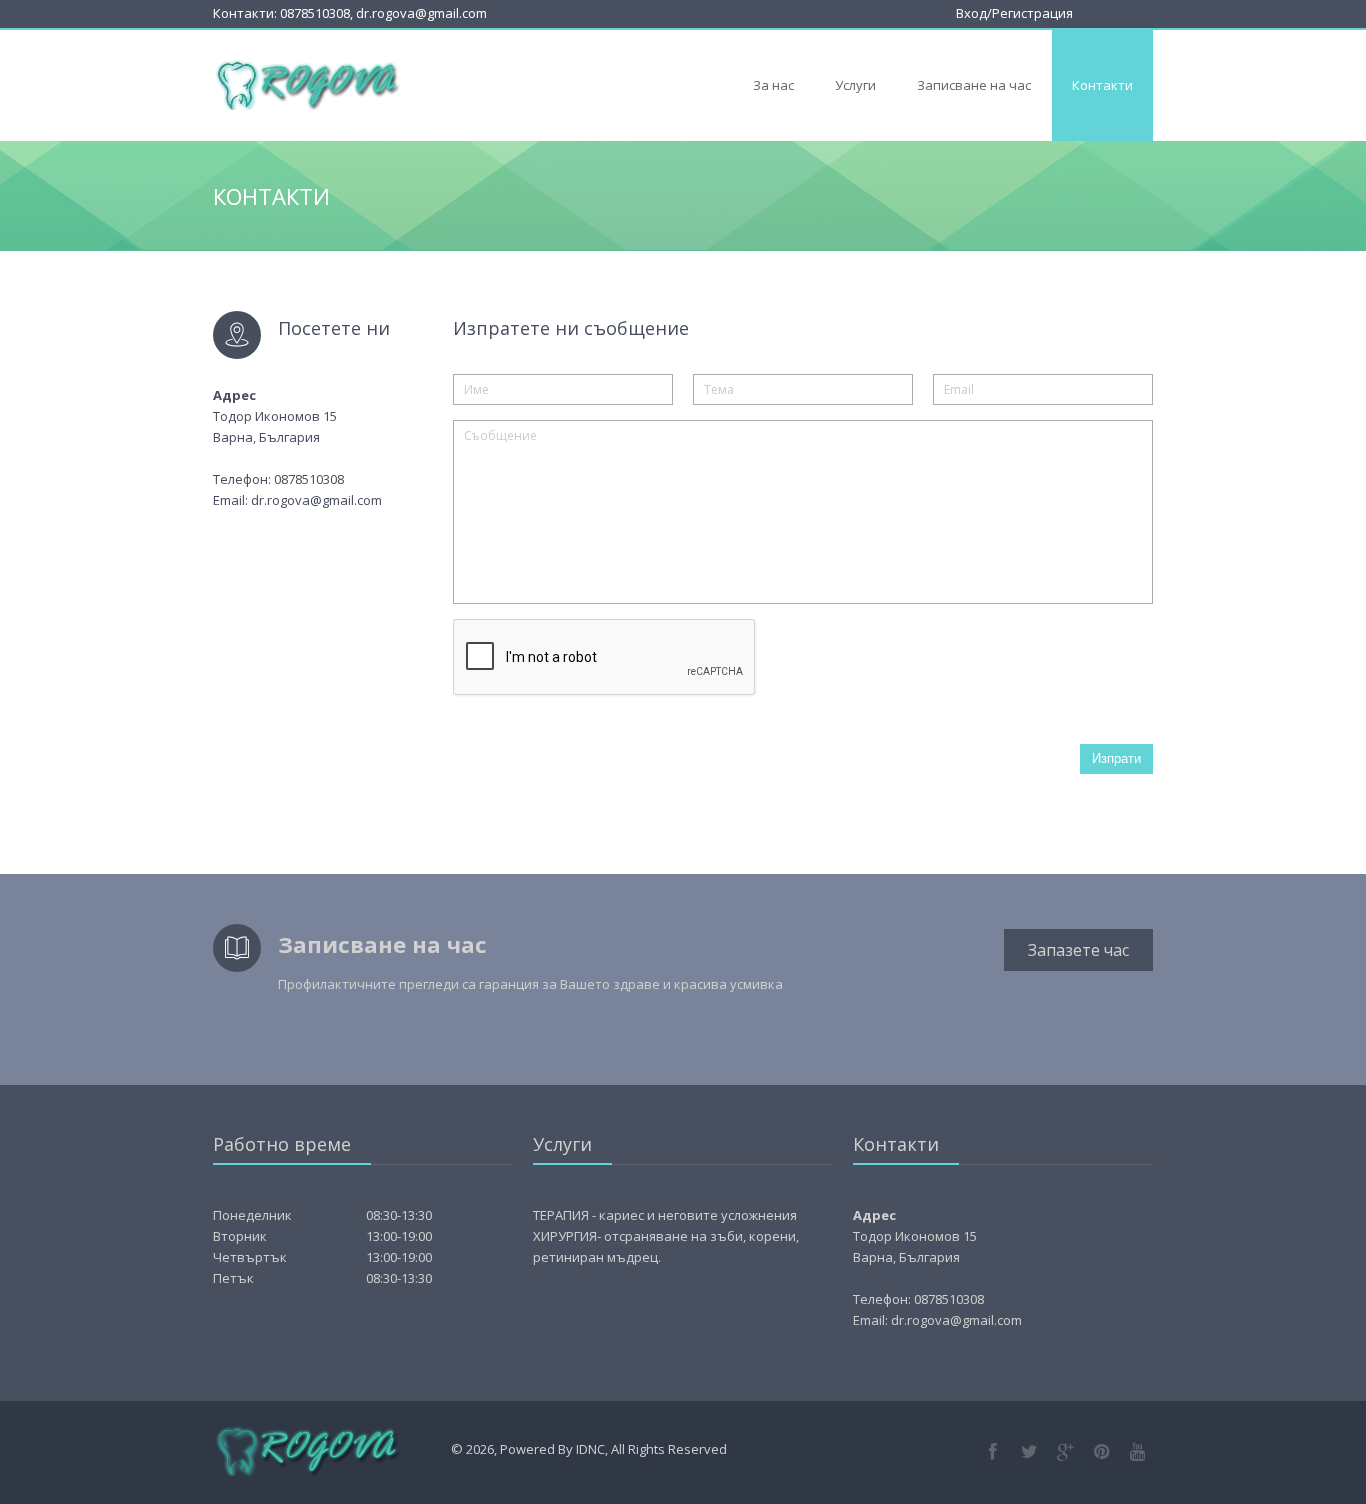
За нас (773, 85)
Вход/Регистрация (1014, 13)
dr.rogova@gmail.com (421, 13)
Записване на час (974, 85)
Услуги (855, 85)
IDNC (590, 1449)
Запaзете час (1078, 950)
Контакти (1102, 85)
